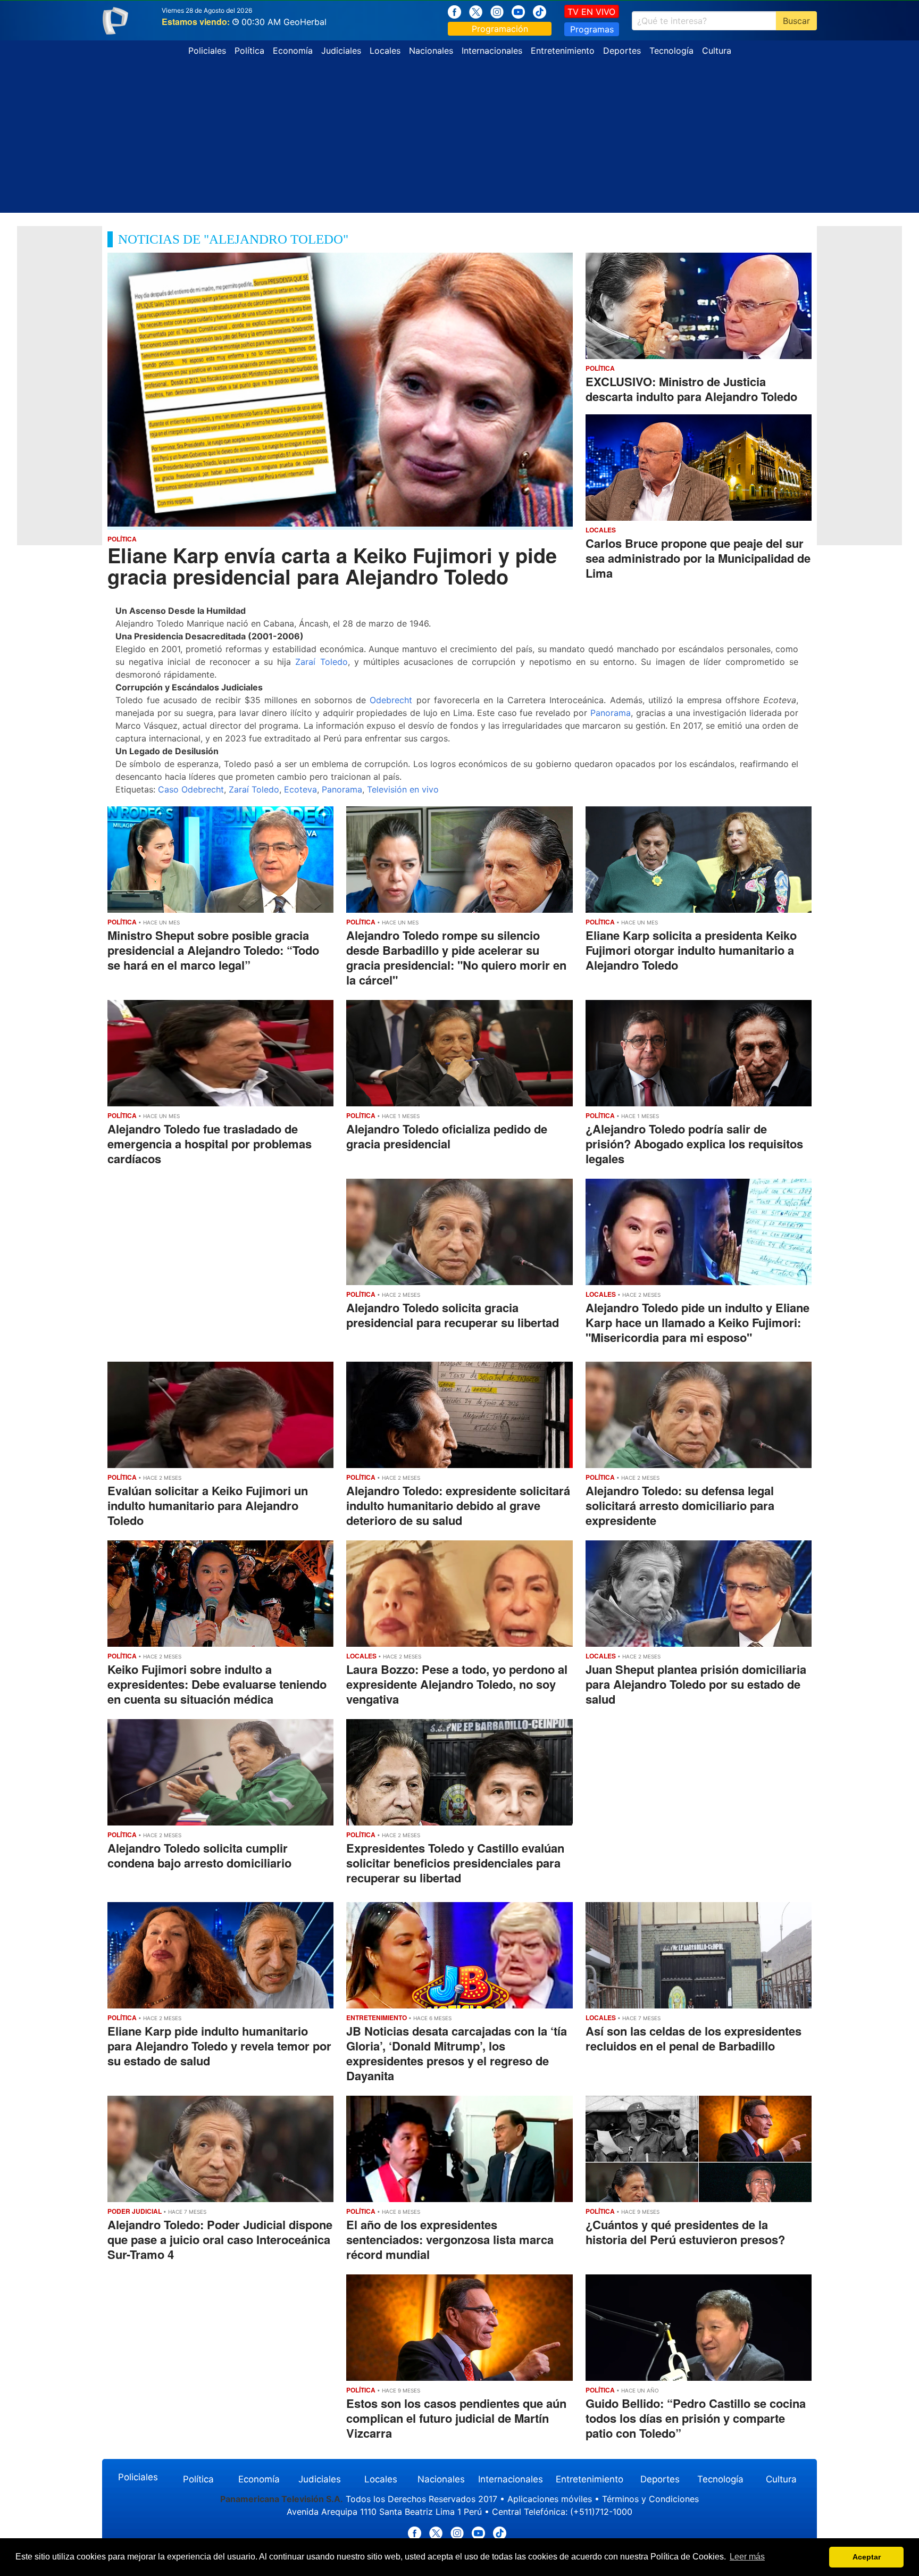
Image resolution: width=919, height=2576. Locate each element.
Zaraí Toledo (321, 662)
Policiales (207, 51)
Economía (293, 51)
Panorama (611, 713)
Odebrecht (391, 700)
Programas (592, 29)
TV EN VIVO (591, 12)
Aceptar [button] (867, 2557)
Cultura (717, 51)
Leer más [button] (747, 2557)
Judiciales (341, 51)
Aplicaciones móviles (550, 2499)
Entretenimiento (563, 51)
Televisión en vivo (403, 789)
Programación (500, 29)
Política (249, 51)
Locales (385, 51)
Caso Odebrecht (191, 789)
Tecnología (671, 51)
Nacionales (431, 51)
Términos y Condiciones (650, 2499)
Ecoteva (300, 789)
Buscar (796, 21)
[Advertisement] (459, 138)
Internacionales (492, 51)
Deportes (622, 51)
